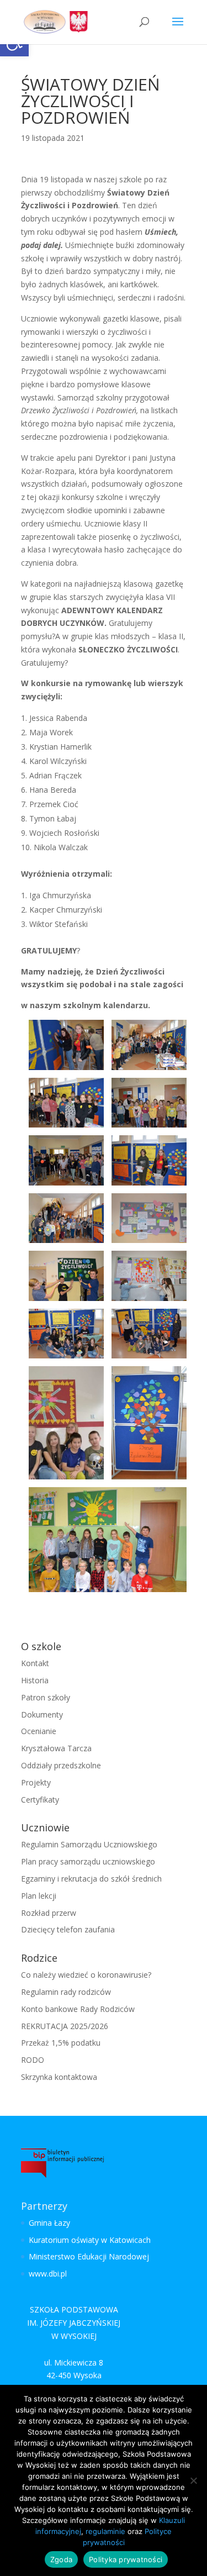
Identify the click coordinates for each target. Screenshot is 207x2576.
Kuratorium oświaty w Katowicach (90, 2240)
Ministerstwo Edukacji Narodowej (89, 2256)
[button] (178, 29)
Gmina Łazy (49, 2223)
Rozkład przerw (49, 1913)
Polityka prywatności (126, 2559)
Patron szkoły (46, 1697)
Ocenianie (39, 1731)
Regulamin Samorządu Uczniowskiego (89, 1844)
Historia (35, 1680)
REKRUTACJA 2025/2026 (65, 2026)
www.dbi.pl (48, 2274)
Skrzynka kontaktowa (59, 2077)
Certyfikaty (40, 1800)
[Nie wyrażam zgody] (193, 2480)
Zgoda (61, 2559)
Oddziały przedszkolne (61, 1765)
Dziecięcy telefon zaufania (68, 1929)
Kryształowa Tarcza (56, 1748)
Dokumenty (42, 1714)
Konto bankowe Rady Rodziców (78, 2009)
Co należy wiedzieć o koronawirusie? (86, 1975)
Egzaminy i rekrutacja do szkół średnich (91, 1879)
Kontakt (35, 1663)
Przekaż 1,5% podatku (61, 2043)
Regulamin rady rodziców (66, 1992)
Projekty (36, 1782)
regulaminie (105, 2531)
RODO (33, 2060)
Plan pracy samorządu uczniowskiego (88, 1861)
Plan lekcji (39, 1896)
